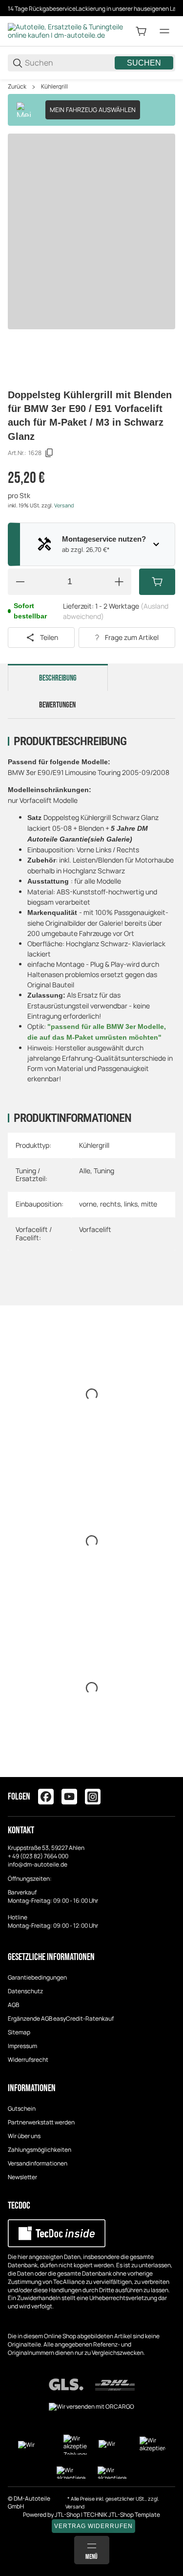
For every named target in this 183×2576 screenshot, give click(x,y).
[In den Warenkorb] (157, 582)
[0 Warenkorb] (141, 31)
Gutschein (22, 2109)
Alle (85, 1171)
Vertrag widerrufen (93, 2526)
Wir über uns (24, 2136)
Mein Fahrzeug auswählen (93, 110)
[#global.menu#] (164, 31)
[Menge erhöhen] (119, 582)
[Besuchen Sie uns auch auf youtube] (69, 1797)
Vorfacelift (95, 1229)
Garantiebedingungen (37, 1977)
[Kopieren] (49, 453)
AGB (13, 2005)
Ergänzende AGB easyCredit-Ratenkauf (61, 2018)
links (131, 1204)
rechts (110, 1204)
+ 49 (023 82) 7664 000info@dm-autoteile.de (38, 1860)
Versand (64, 505)
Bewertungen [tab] (57, 705)
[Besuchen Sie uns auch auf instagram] (93, 1797)
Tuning (104, 1171)
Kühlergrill (54, 87)
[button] (167, 1773)
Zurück (17, 87)
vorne (88, 1204)
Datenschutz (25, 1991)
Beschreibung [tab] (58, 678)
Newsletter (22, 2177)
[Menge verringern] (20, 582)
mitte (149, 1204)
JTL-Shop (68, 2515)
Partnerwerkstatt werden (41, 2122)
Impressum (22, 2046)
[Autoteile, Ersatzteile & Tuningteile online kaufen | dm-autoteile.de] (66, 31)
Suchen (144, 63)
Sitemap (19, 2032)
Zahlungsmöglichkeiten (40, 2150)
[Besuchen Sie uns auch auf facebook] (46, 1797)
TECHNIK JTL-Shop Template (122, 2515)
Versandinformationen (38, 2163)
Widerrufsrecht (28, 2060)
